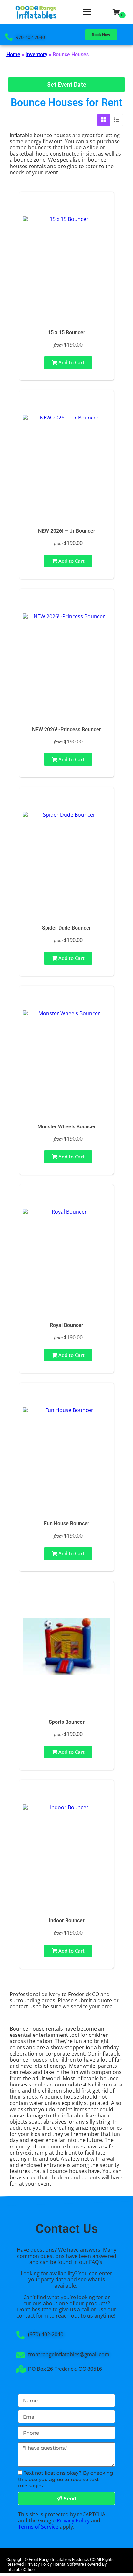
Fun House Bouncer (67, 1524)
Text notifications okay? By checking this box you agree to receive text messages (66, 2479)
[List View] (117, 120)
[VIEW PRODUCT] (66, 206)
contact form (32, 2316)
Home (13, 54)
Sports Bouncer (67, 1722)
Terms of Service (38, 2527)
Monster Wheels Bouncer (67, 1127)
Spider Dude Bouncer (66, 928)
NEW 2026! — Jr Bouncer (67, 531)
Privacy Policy (73, 2520)
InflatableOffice (20, 2569)
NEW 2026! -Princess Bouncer (66, 729)
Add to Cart (71, 362)
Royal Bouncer (66, 1325)
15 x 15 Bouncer (66, 333)
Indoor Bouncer (67, 1920)
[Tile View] (103, 120)
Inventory (36, 54)
